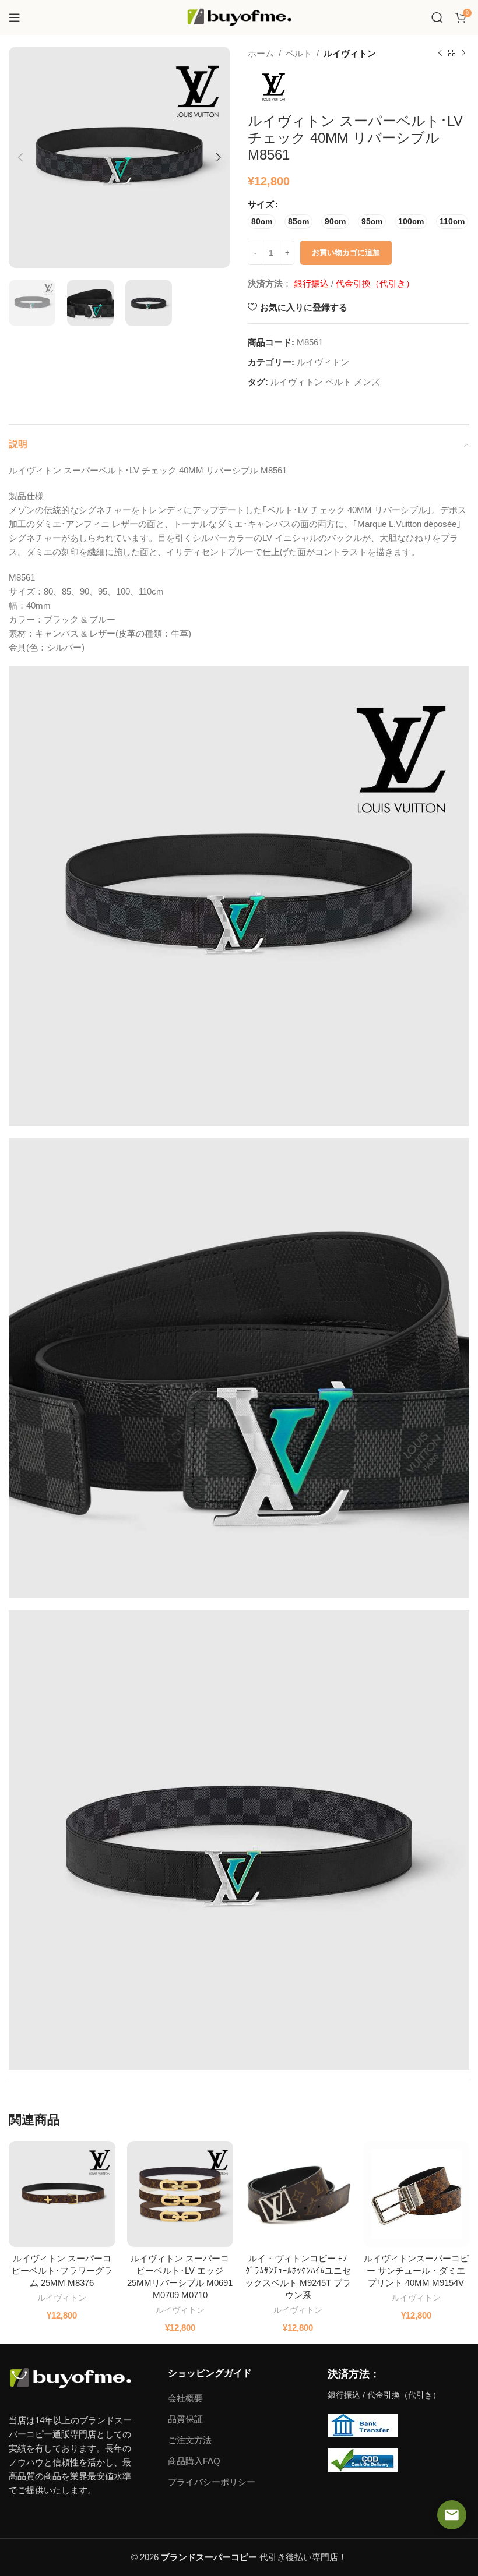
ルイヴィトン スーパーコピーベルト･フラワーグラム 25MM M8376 (62, 2271)
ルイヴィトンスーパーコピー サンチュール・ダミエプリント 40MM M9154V (416, 2271)
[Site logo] (239, 17)
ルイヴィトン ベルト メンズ (325, 382)
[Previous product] (440, 54)
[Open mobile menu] (15, 17)
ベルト (299, 53)
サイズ (261, 204)
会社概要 (185, 2398)
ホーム (261, 53)
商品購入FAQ (194, 2461)
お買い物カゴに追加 (346, 252)
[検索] (437, 17)
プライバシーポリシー (212, 2482)
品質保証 (185, 2419)
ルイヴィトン (350, 53)
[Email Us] (452, 2515)
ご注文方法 (190, 2440)
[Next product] (463, 54)
